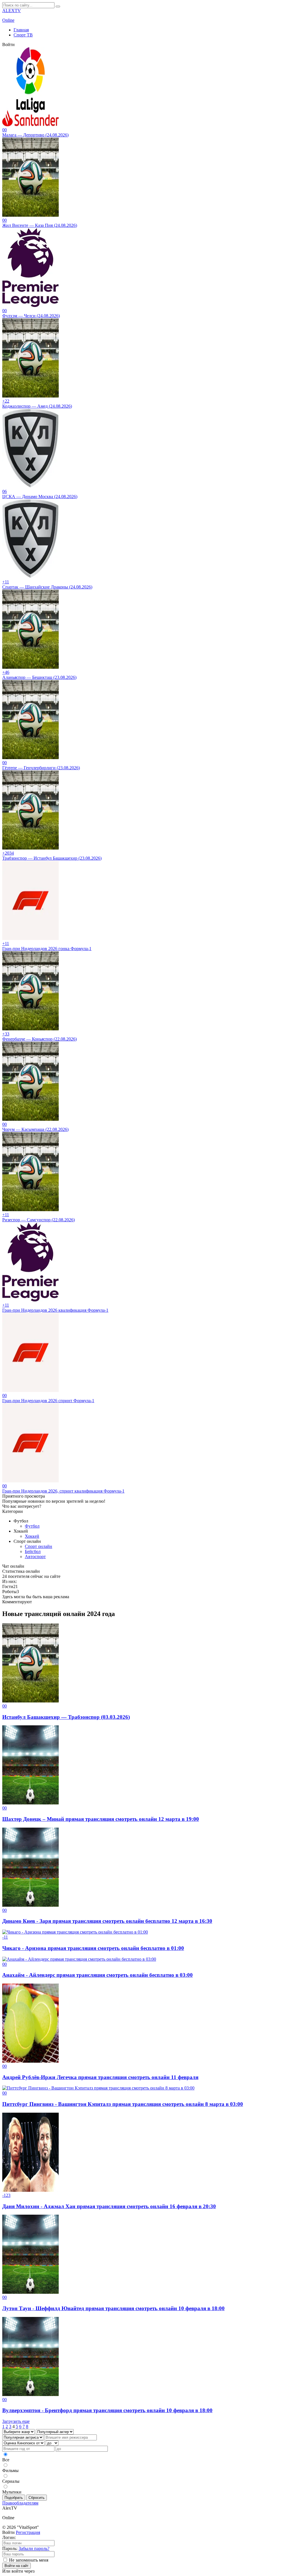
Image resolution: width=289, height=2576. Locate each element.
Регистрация (28, 2532)
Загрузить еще (16, 2421)
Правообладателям (20, 2503)
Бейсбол (33, 1551)
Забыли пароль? (34, 2548)
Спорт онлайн (39, 1546)
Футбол (32, 1526)
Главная (21, 30)
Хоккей (32, 1536)
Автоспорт (35, 1557)
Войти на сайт (17, 2566)
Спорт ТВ (23, 35)
